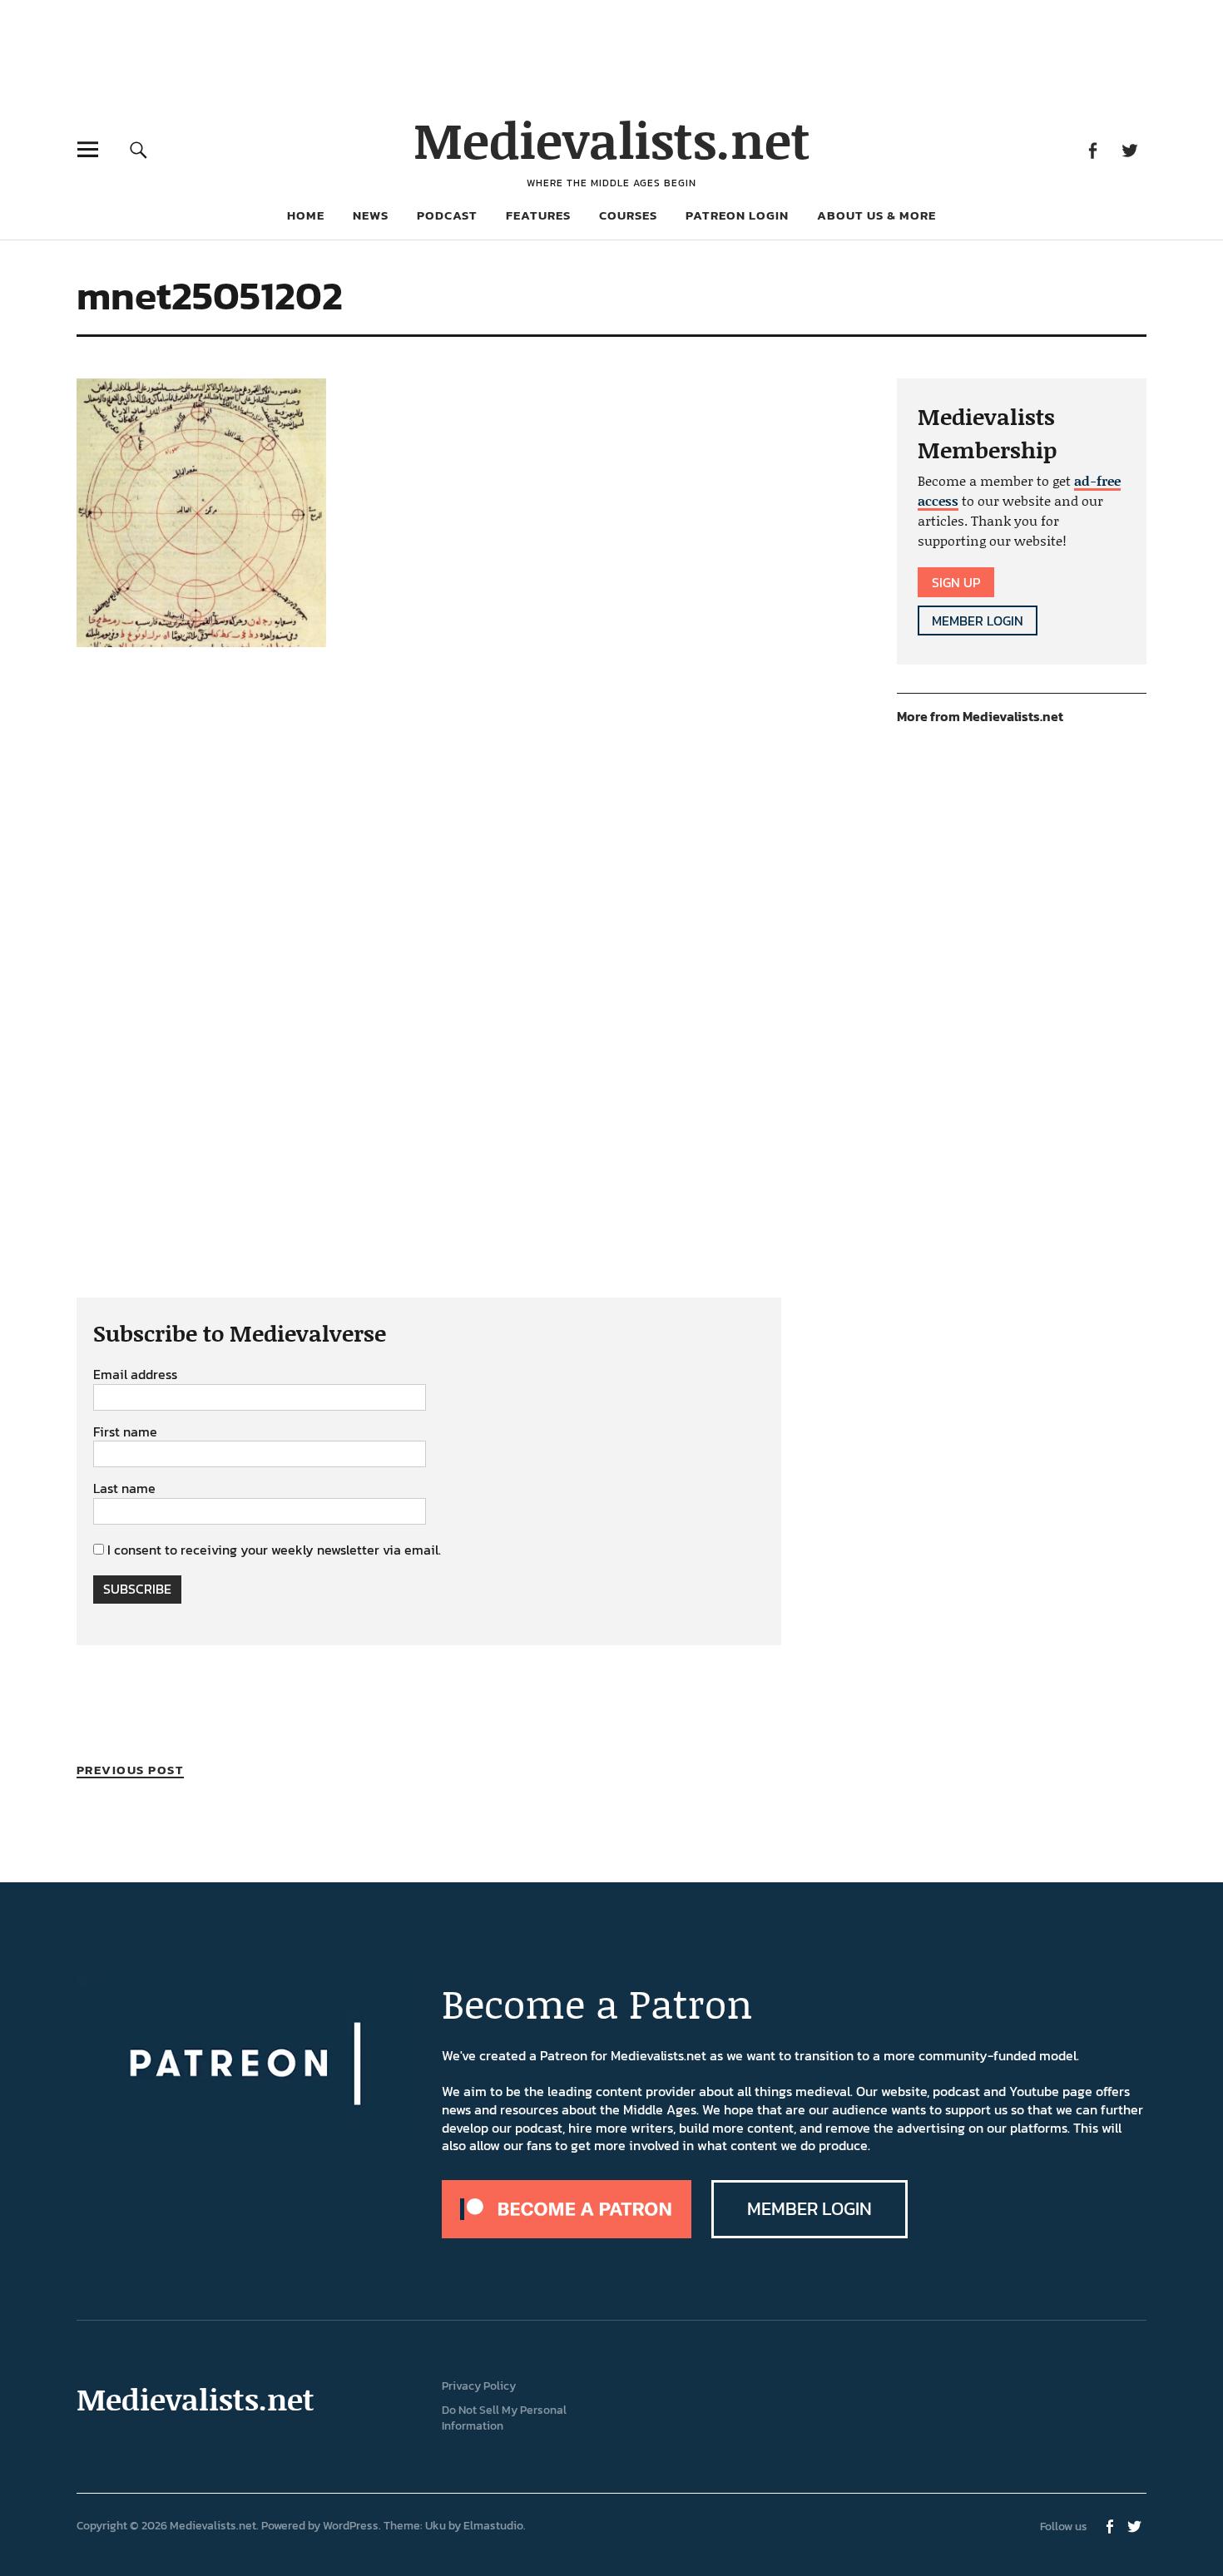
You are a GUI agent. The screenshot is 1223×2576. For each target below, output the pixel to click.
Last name (124, 1489)
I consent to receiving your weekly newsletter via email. (274, 1550)
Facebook (1092, 149)
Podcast (447, 215)
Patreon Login (737, 215)
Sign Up (956, 582)
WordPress (351, 2526)
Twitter (1129, 149)
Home (306, 215)
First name (125, 1432)
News (371, 215)
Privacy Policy (479, 2386)
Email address (135, 1375)
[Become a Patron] (567, 2233)
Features (538, 215)
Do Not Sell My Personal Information (504, 2418)
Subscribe (137, 1589)
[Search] (139, 149)
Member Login (978, 621)
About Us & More (876, 215)
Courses (628, 215)
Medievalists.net (612, 139)
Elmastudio (493, 2526)
